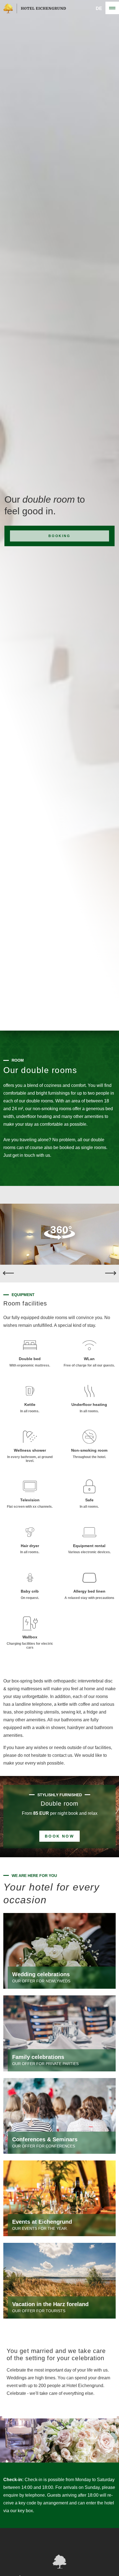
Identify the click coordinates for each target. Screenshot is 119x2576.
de (99, 8)
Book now (59, 1836)
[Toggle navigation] (112, 8)
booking (59, 536)
